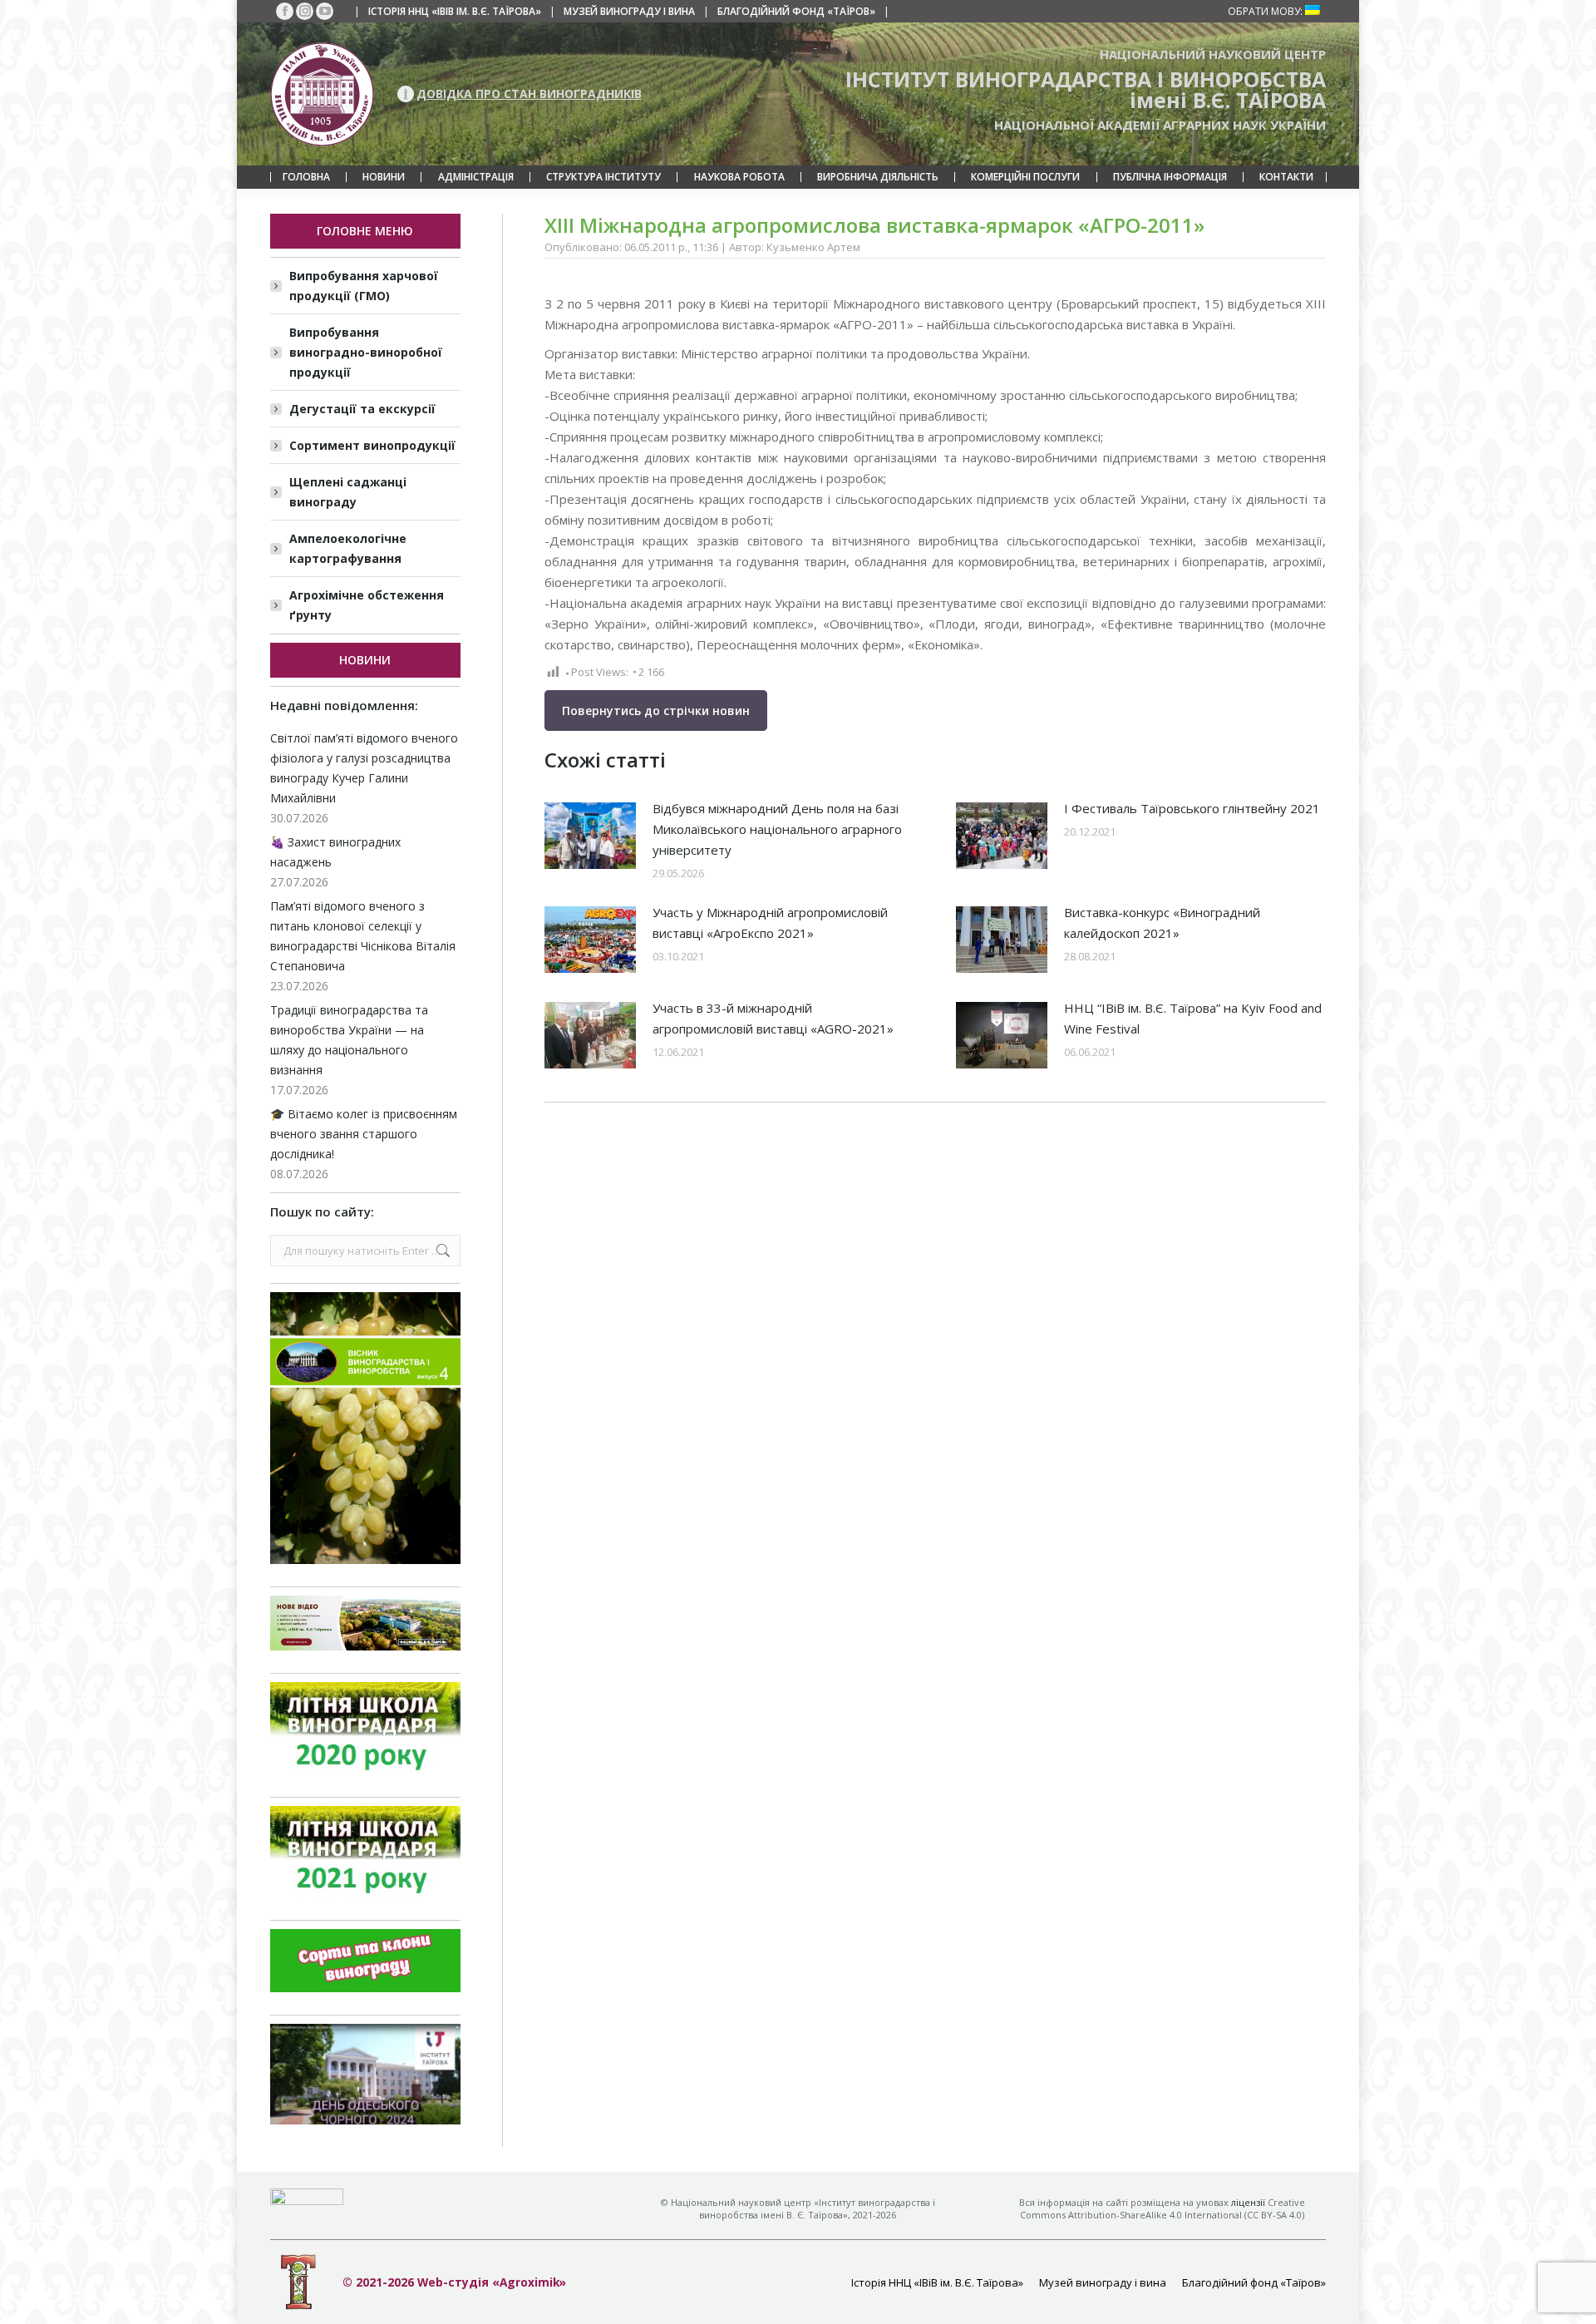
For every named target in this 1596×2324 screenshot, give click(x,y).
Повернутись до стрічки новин (656, 711)
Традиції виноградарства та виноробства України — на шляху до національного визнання (349, 1040)
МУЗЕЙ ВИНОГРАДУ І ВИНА (629, 11)
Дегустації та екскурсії (362, 409)
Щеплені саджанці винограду (348, 492)
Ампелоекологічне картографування (348, 548)
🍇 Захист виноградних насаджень (335, 852)
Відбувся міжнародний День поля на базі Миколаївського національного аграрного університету (777, 829)
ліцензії (1248, 2202)
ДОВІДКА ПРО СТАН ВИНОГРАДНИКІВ (529, 94)
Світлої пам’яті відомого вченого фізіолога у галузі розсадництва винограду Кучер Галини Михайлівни (364, 768)
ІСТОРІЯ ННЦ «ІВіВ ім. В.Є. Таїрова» (455, 11)
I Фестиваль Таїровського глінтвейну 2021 (1192, 808)
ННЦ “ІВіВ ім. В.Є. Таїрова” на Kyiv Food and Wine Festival (1193, 1018)
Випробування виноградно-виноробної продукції (366, 352)
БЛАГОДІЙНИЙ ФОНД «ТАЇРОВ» (796, 11)
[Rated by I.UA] (307, 2201)
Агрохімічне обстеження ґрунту (367, 605)
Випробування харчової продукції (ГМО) (364, 286)
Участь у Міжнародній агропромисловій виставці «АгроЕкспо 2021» (770, 923)
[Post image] (590, 836)
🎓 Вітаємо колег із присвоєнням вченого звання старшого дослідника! (364, 1134)
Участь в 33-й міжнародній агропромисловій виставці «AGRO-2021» (773, 1018)
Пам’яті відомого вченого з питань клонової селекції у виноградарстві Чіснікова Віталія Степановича (363, 936)
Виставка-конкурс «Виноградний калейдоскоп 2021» (1162, 923)
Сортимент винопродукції (372, 445)
